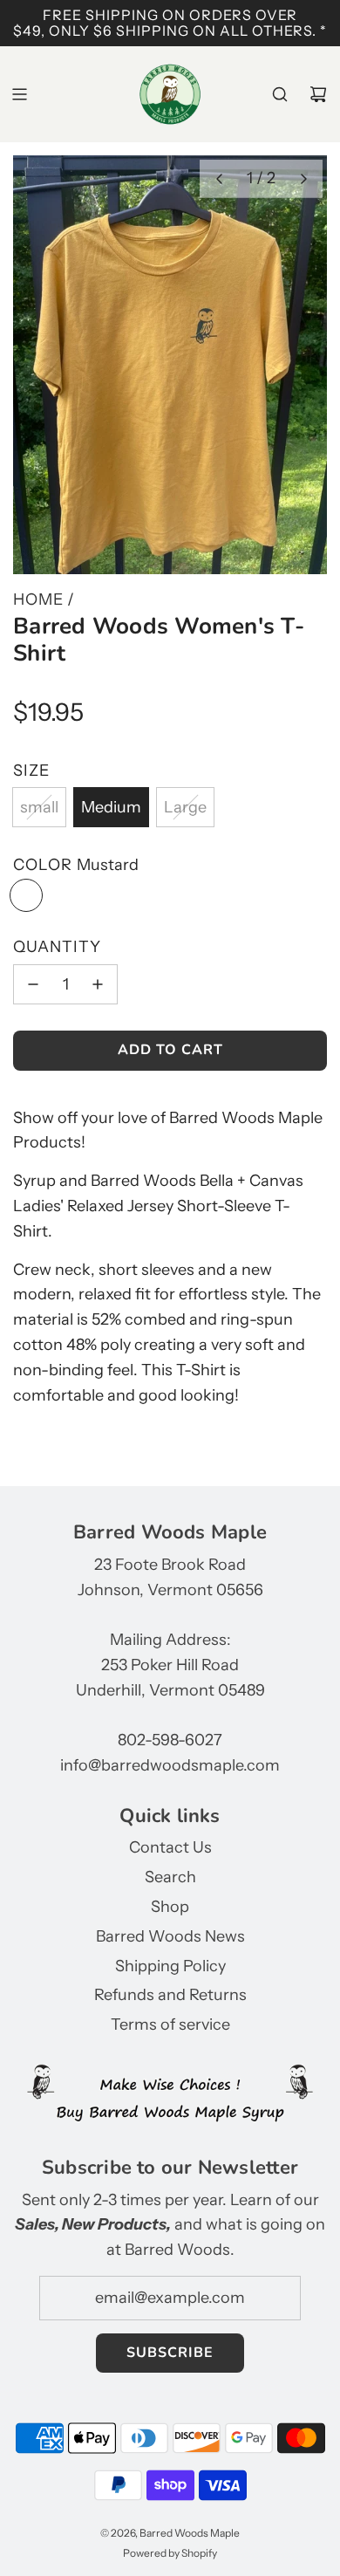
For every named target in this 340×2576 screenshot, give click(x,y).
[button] (219, 179)
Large (185, 807)
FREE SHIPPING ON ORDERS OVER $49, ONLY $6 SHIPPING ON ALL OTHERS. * (170, 23)
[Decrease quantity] (33, 984)
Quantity (57, 947)
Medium (111, 807)
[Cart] (318, 94)
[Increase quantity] (98, 984)
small (39, 807)
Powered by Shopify (170, 2553)
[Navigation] (19, 94)
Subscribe (170, 2353)
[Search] (280, 94)
